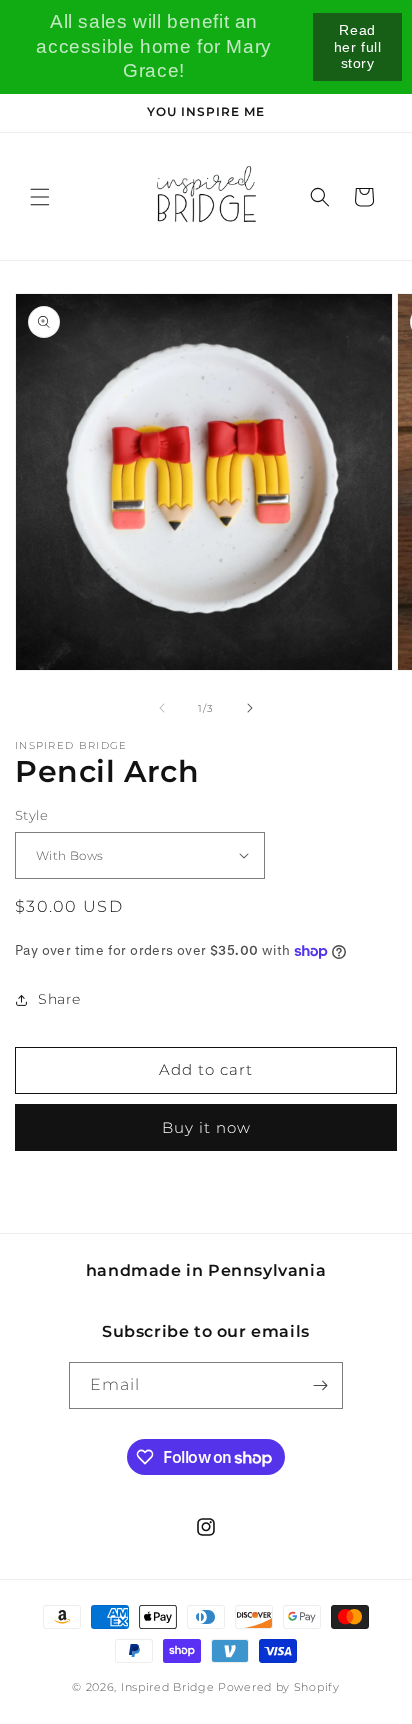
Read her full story (358, 47)
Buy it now (206, 1127)
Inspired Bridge (168, 1687)
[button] (40, 197)
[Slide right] (250, 708)
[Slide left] (162, 708)
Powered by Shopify (279, 1687)
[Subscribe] (320, 1385)
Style (31, 815)
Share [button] (59, 999)
